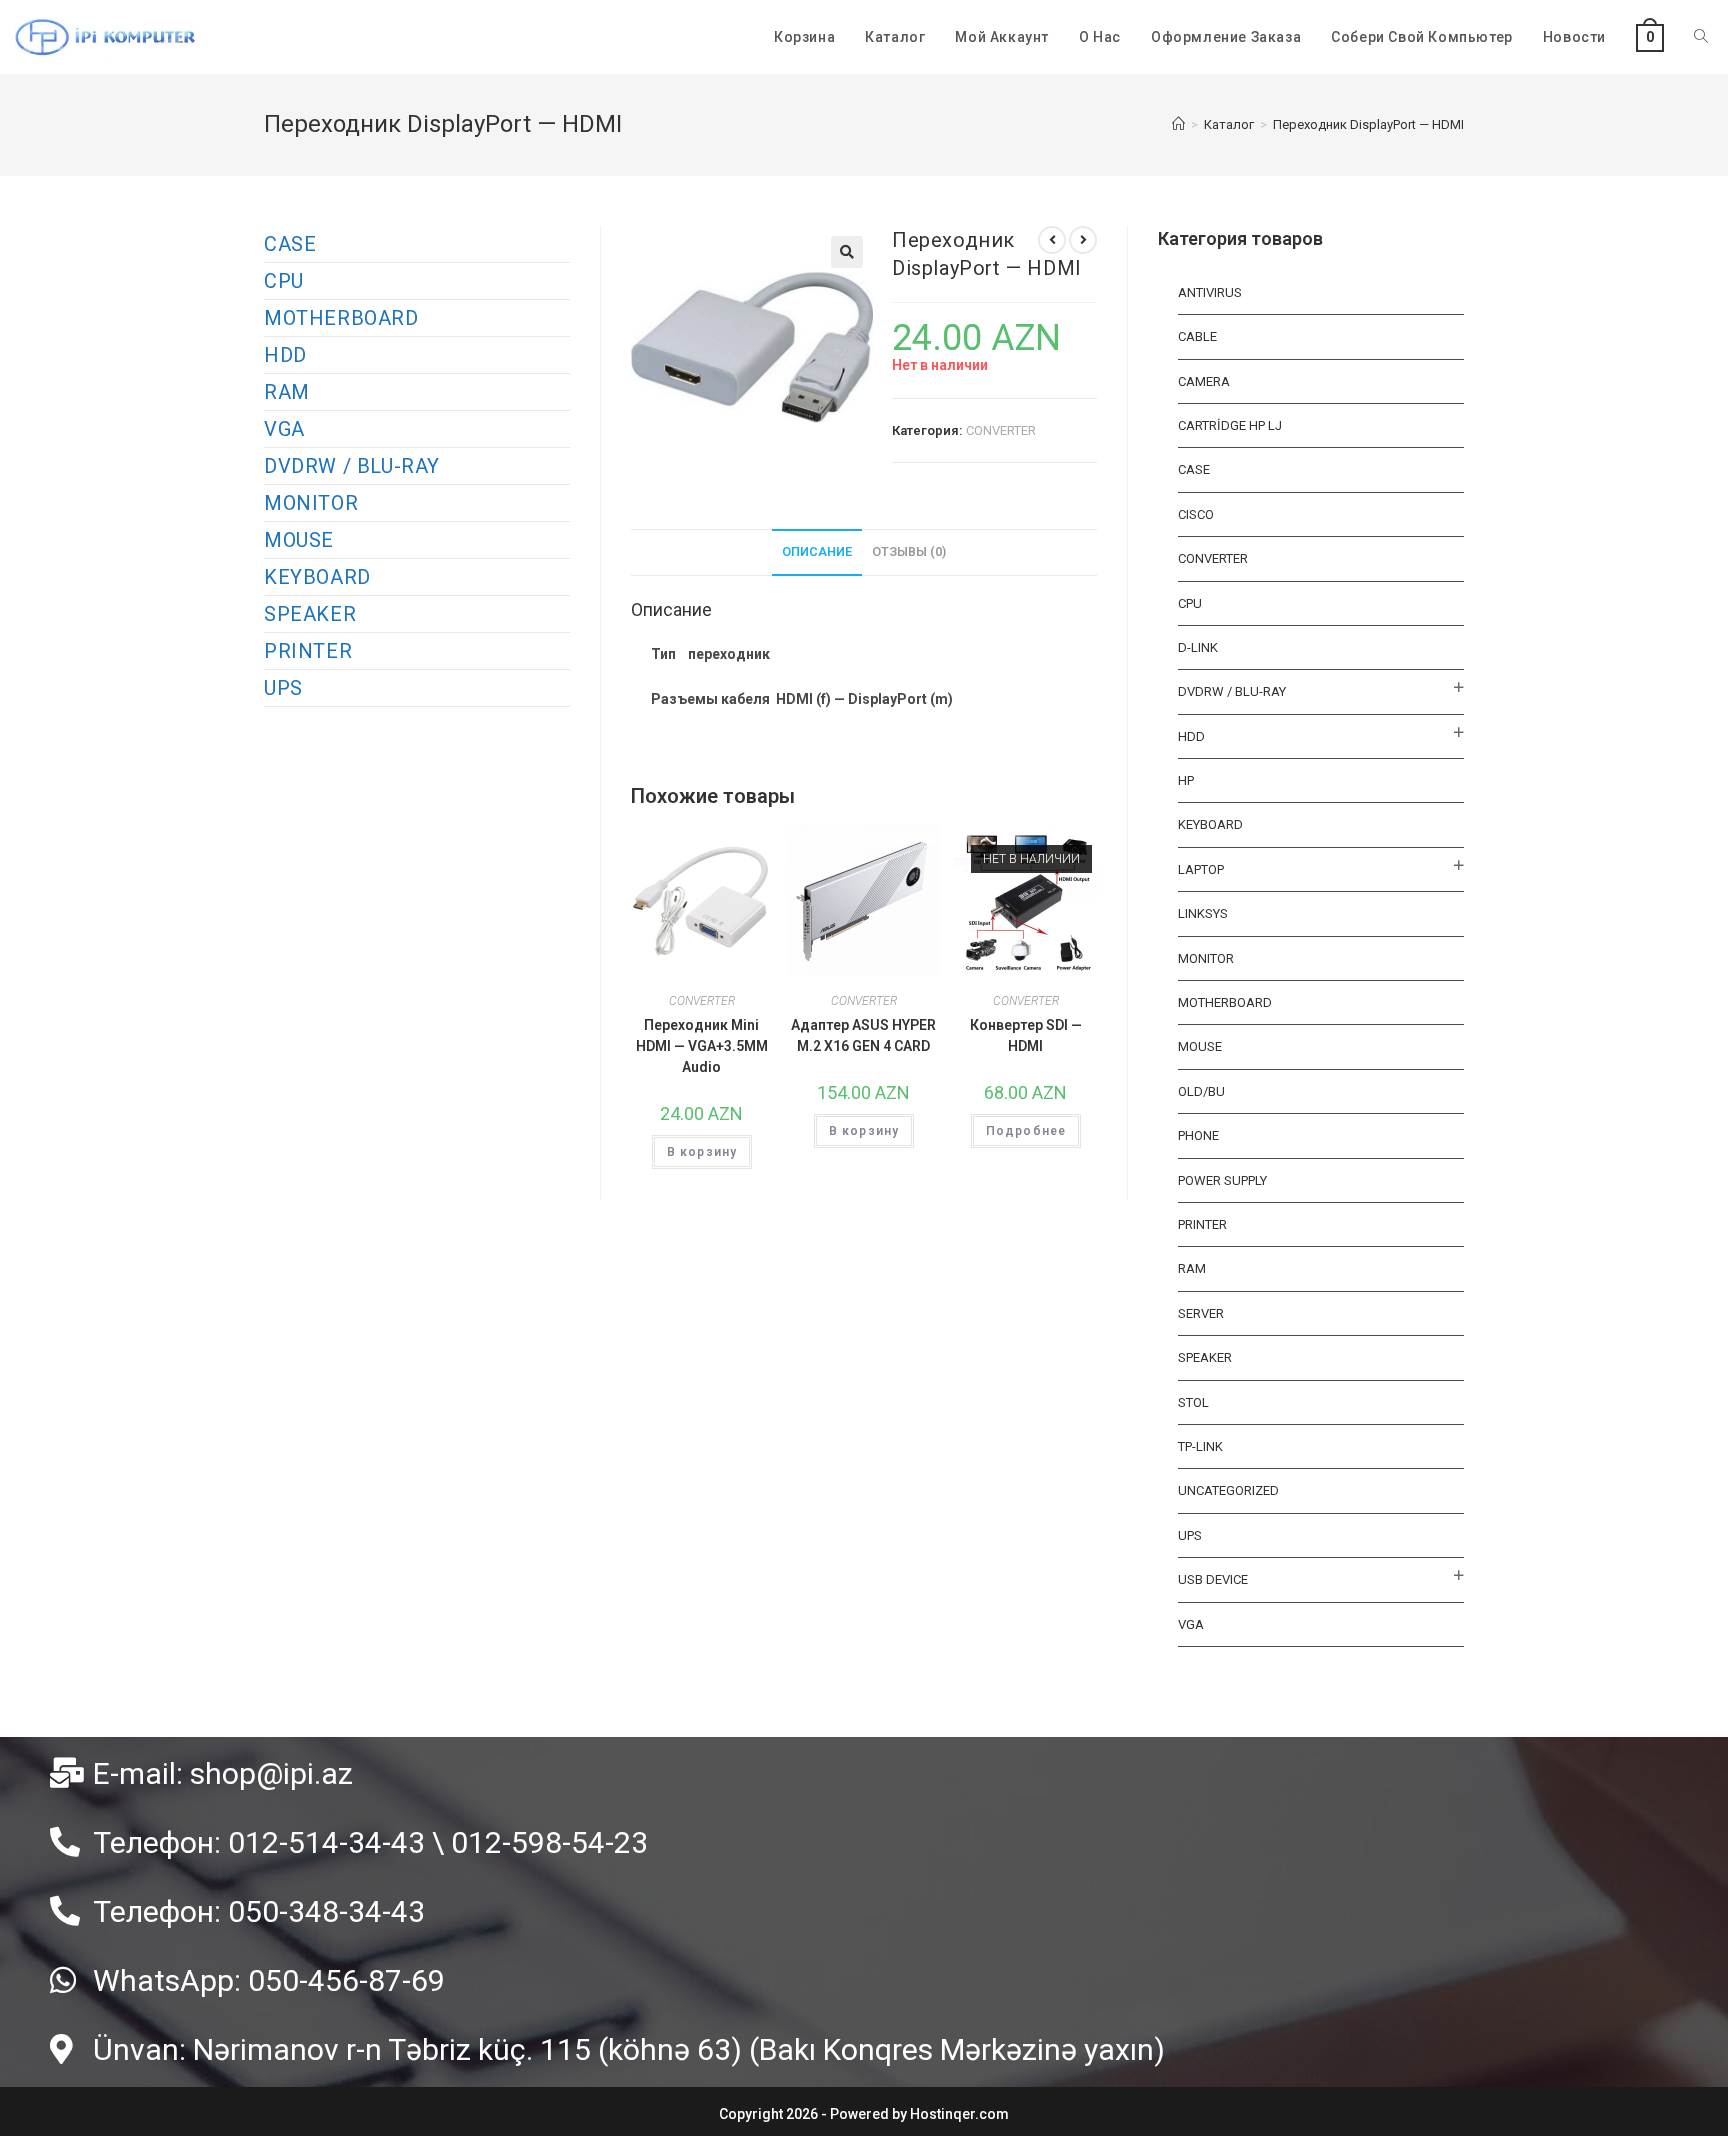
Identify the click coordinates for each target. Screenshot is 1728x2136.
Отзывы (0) (909, 551)
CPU (284, 281)
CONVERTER (1001, 430)
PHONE (1198, 1135)
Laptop (1201, 869)
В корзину (702, 1152)
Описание (817, 551)
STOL (1193, 1402)
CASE (290, 244)
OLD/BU (1201, 1091)
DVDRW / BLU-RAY (352, 466)
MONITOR (311, 503)
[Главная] (1178, 124)
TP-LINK (1200, 1446)
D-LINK (1198, 647)
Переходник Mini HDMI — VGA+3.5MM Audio (702, 1046)
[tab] (817, 552)
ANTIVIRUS (1210, 292)
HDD (285, 355)
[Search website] (1701, 37)
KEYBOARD (317, 577)
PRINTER (308, 651)
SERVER (1201, 1313)
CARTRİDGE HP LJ (1230, 425)
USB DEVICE (1213, 1579)
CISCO (1196, 514)
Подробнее (1026, 1131)
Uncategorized (1228, 1490)
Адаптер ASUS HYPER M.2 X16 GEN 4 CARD (863, 1035)
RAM (287, 392)
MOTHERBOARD (341, 318)
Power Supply (1222, 1180)
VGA (284, 429)
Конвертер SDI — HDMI (1026, 1035)
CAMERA (1204, 381)
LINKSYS (1203, 913)
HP (1186, 780)
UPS (283, 688)
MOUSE (299, 540)
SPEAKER (310, 614)
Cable (1197, 336)
